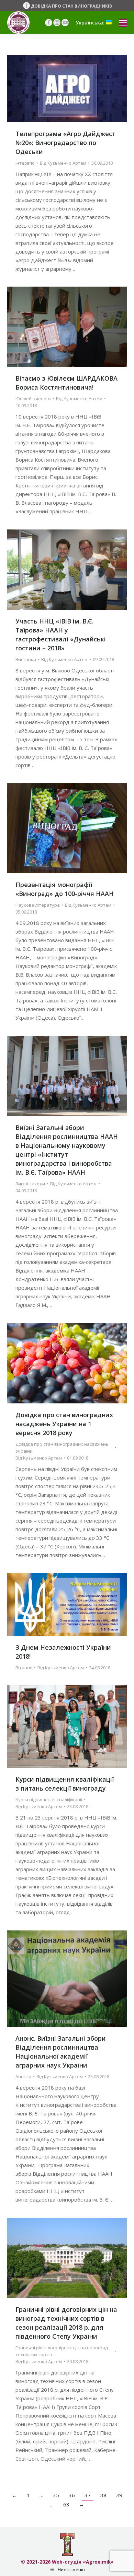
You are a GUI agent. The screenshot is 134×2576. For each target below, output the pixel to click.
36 (72, 2495)
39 (119, 2495)
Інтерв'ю (25, 163)
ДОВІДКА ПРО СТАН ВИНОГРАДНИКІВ (71, 6)
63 (66, 2504)
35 (56, 2495)
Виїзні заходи (30, 1184)
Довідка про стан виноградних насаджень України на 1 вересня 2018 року (64, 1424)
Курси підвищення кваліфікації (49, 1800)
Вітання (24, 1668)
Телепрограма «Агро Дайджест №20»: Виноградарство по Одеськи (65, 143)
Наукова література (38, 905)
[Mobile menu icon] (123, 23)
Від (63, 163)
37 (88, 2495)
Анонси (23, 2077)
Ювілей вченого (33, 399)
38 (103, 2495)
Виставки (26, 659)
